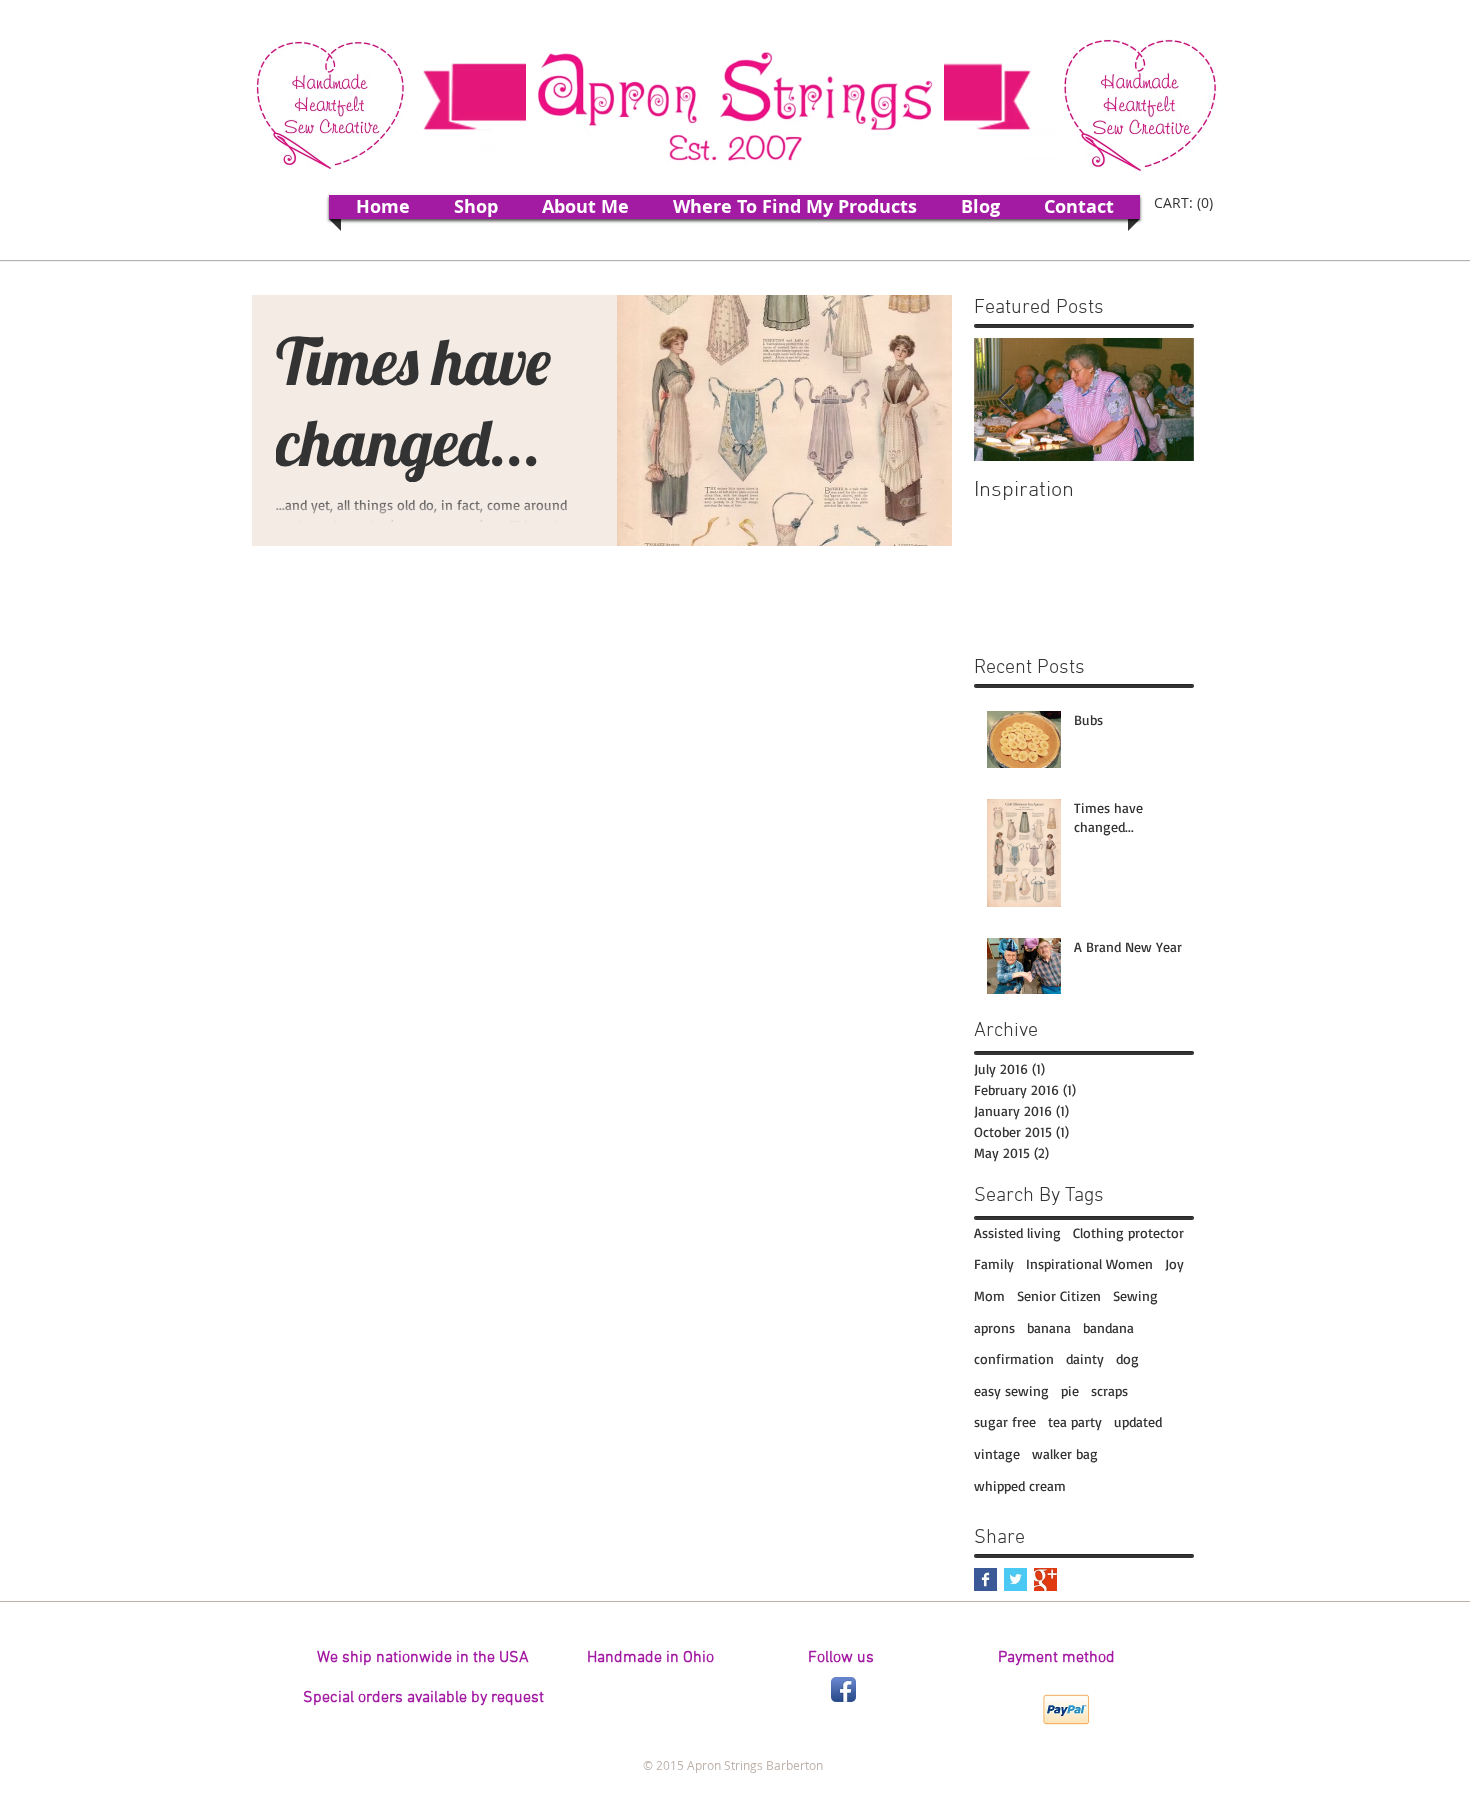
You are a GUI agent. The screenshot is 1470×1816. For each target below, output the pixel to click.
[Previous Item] (1006, 399)
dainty (1085, 1358)
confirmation (1014, 1358)
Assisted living (1017, 1232)
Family (994, 1263)
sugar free (1005, 1421)
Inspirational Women (1089, 1263)
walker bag (1065, 1453)
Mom (989, 1295)
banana (1049, 1327)
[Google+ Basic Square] (1045, 1579)
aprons (994, 1327)
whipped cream (1020, 1485)
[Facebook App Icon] (843, 1689)
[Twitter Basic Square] (1015, 1579)
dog (1127, 1358)
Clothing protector (1128, 1232)
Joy (1174, 1263)
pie (1070, 1390)
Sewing (1135, 1295)
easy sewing (1011, 1390)
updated (1138, 1421)
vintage (997, 1453)
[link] (1186, 203)
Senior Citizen (1059, 1295)
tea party (1075, 1421)
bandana (1108, 1327)
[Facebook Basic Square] (985, 1579)
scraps (1109, 1390)
